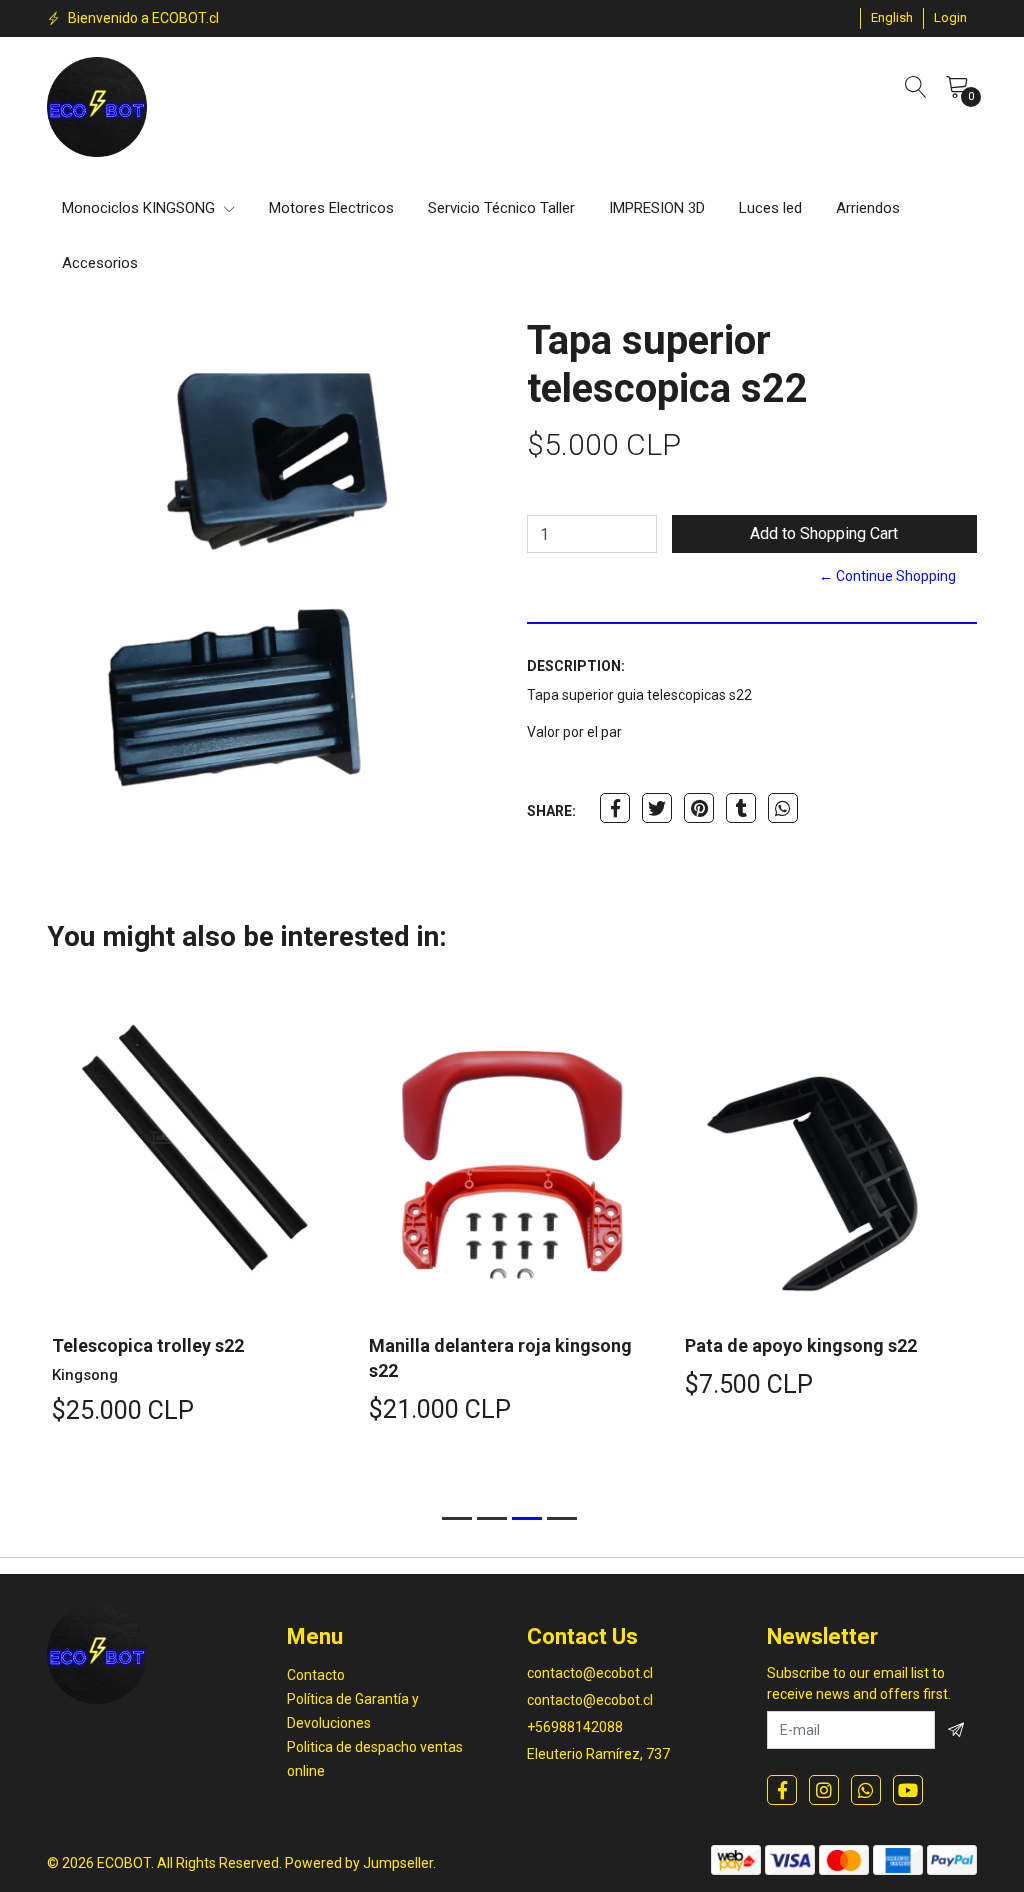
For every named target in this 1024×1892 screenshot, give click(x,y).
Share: (551, 811)
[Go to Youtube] (908, 1790)
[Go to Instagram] (824, 1790)
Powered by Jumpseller (359, 1863)
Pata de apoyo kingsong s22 (801, 1345)
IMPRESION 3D (657, 208)
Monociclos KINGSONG (140, 208)
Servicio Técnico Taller (501, 208)
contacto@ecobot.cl (590, 1673)
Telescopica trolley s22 (148, 1345)
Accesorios (100, 263)
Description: (576, 666)
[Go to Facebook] (782, 1790)
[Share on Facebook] (615, 808)
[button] (892, 18)
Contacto (316, 1675)
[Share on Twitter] (657, 808)
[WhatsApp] (866, 1790)
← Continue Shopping (887, 576)
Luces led (770, 208)
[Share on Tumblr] (741, 808)
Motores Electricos (331, 208)
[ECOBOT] (97, 107)
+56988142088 (575, 1727)
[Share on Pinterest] (699, 808)
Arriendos (868, 208)
